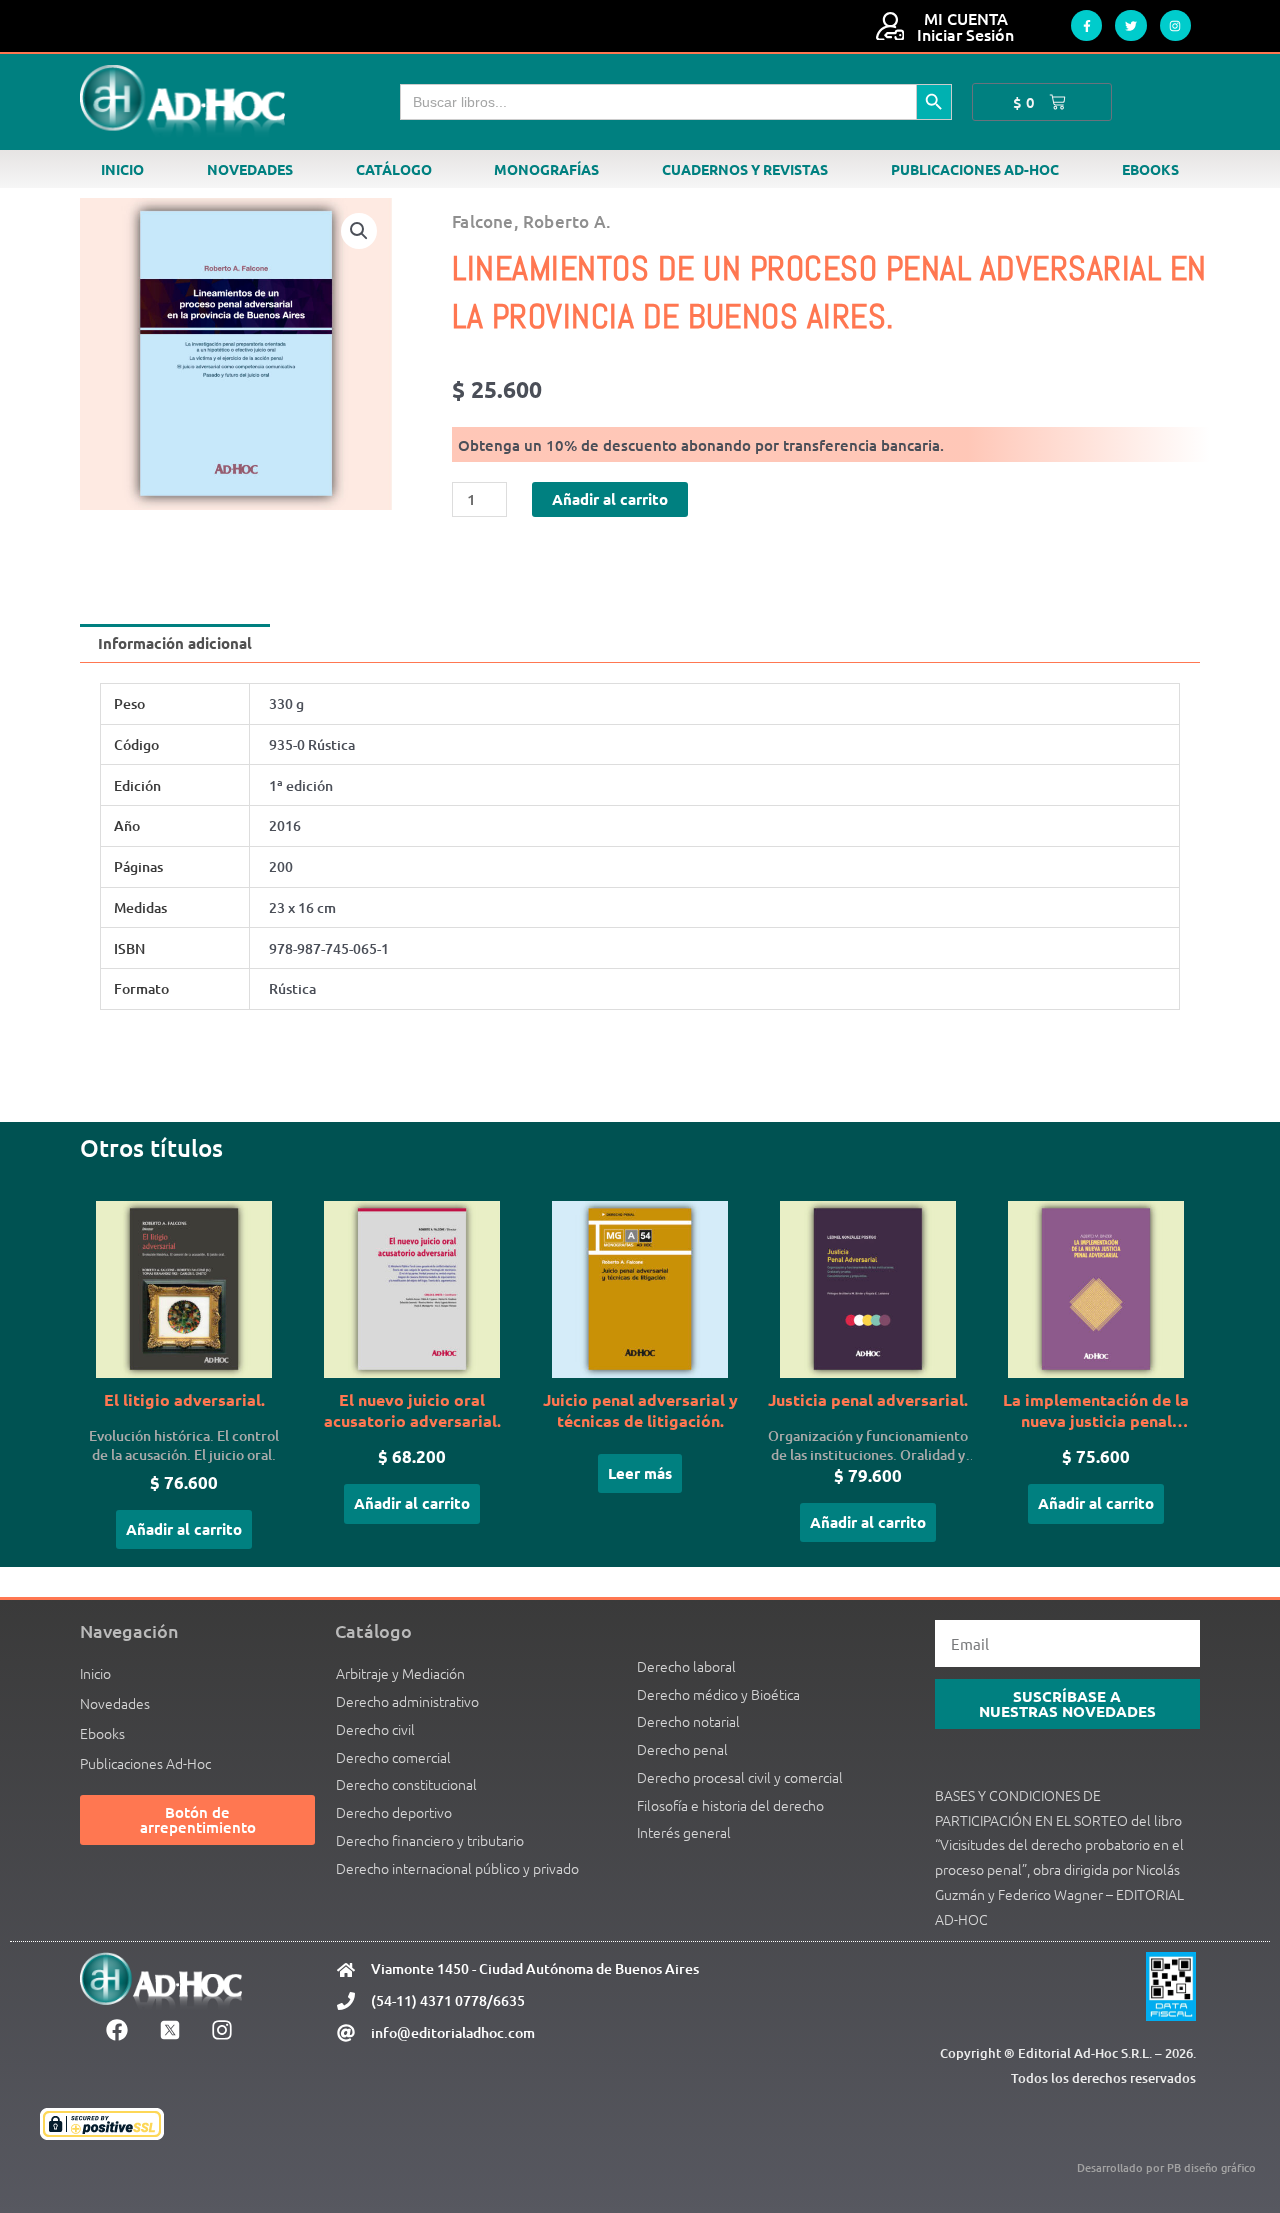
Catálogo (394, 169)
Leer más (640, 1473)
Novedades (250, 169)
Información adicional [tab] (175, 643)
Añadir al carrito (610, 499)
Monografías (546, 169)
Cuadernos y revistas (745, 169)
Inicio (122, 169)
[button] (359, 231)
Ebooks (1150, 169)
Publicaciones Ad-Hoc (975, 169)
